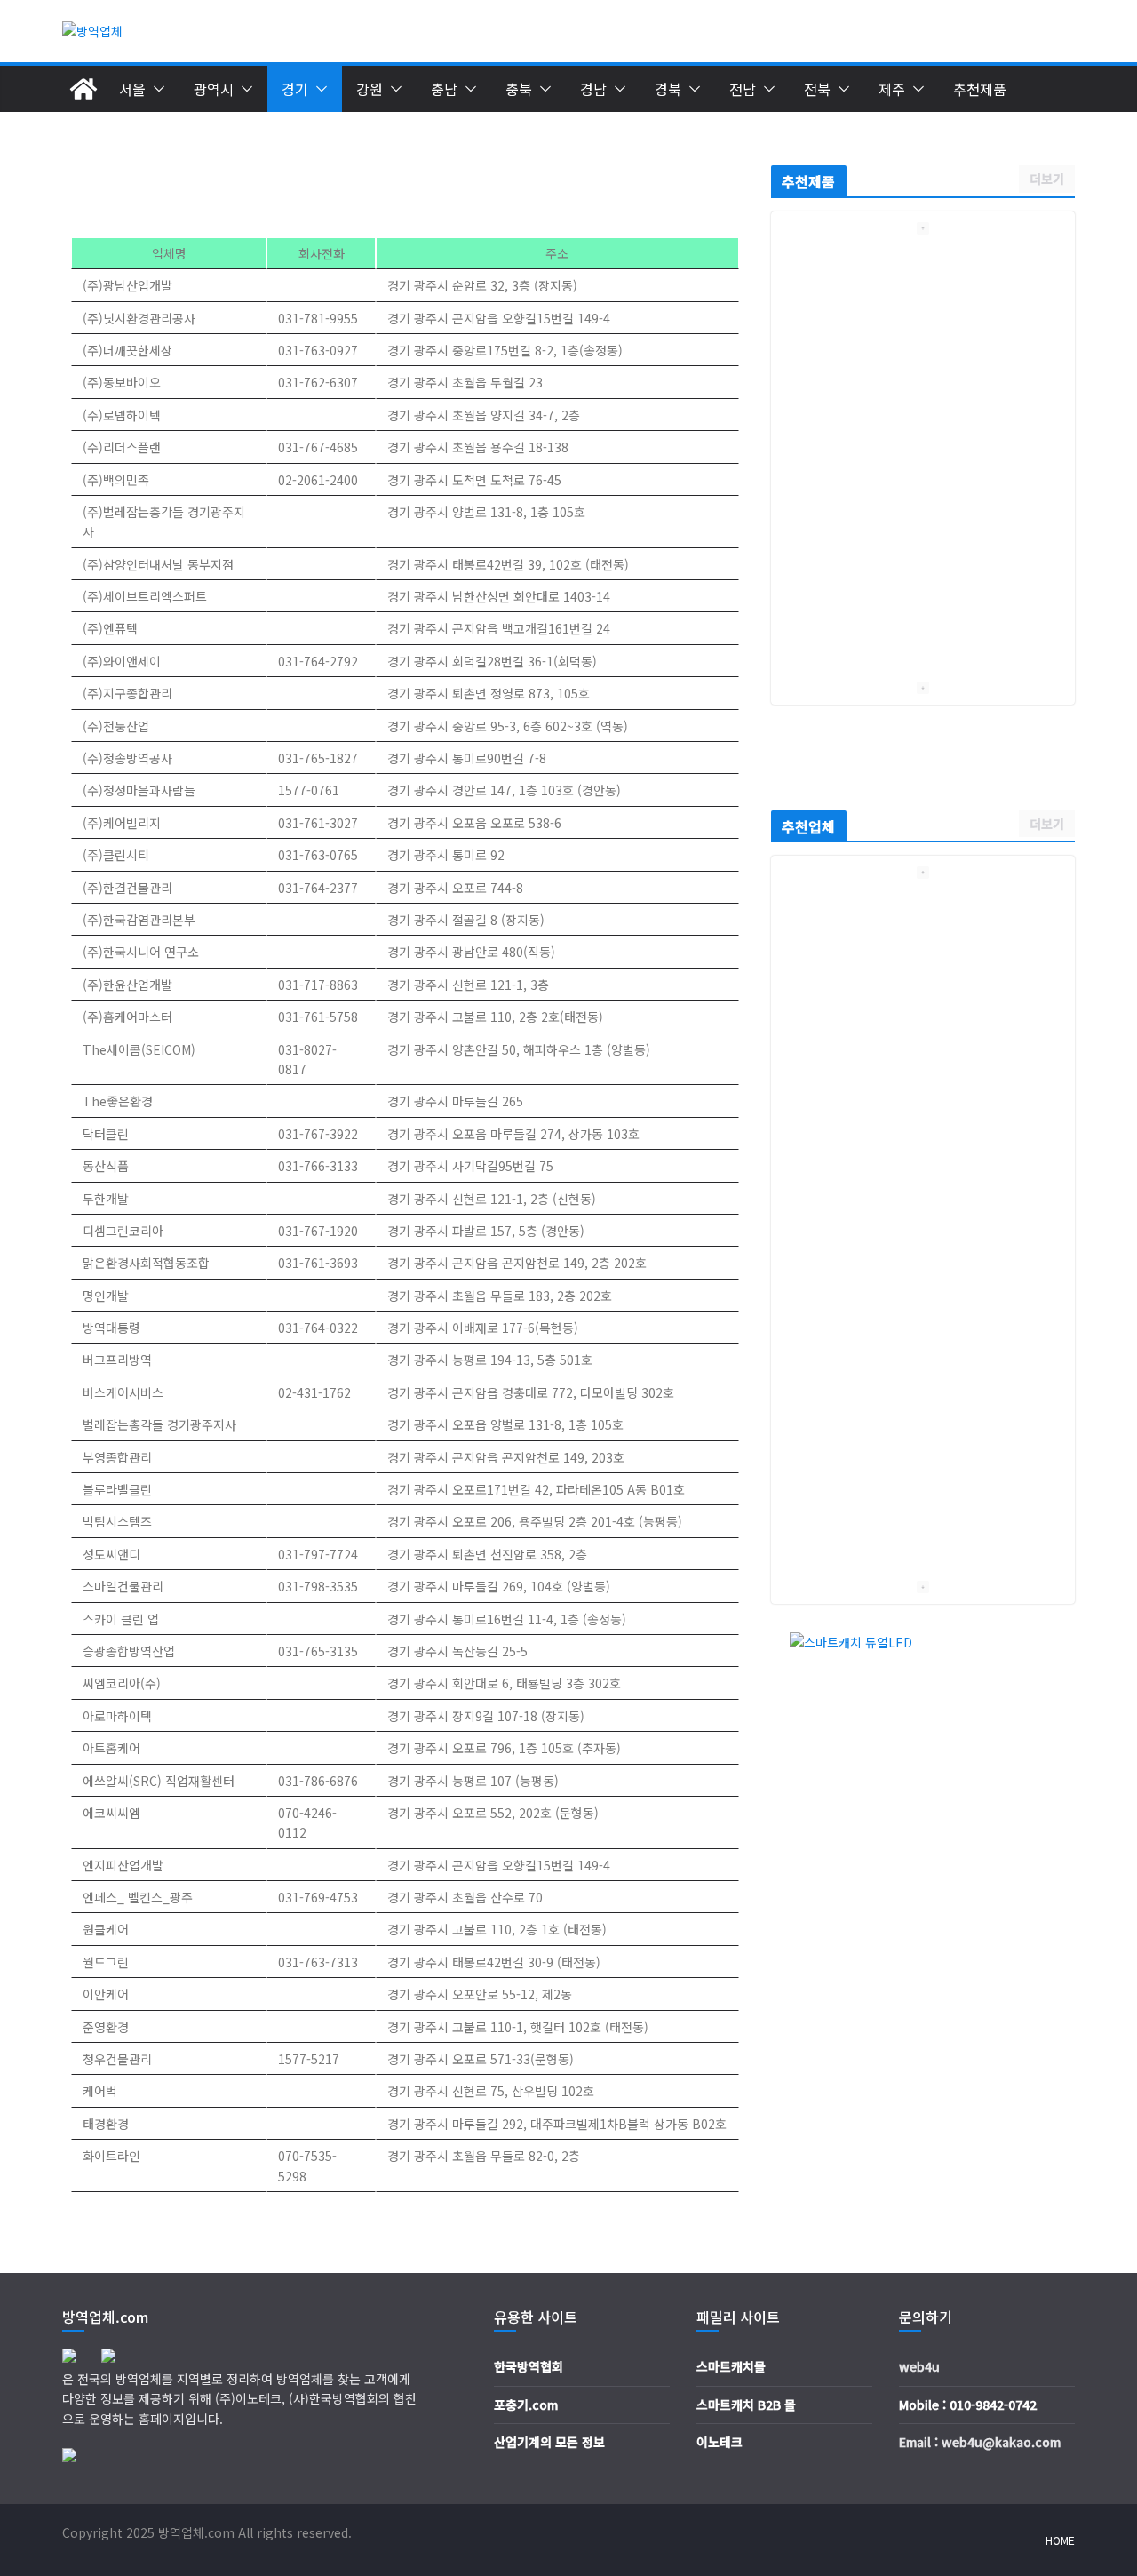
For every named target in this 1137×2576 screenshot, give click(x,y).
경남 (593, 89)
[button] (155, 89)
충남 (444, 89)
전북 (817, 89)
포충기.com (526, 2405)
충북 (519, 89)
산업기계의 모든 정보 (549, 2442)
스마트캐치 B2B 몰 (746, 2405)
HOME (1060, 2540)
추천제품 (980, 89)
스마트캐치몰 (731, 2366)
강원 (370, 89)
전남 (743, 89)
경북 (668, 89)
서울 (132, 89)
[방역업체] (83, 89)
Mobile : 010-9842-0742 (968, 2405)
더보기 (1047, 179)
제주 (892, 89)
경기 (295, 89)
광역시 (214, 89)
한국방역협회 (529, 2366)
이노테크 (720, 2442)
